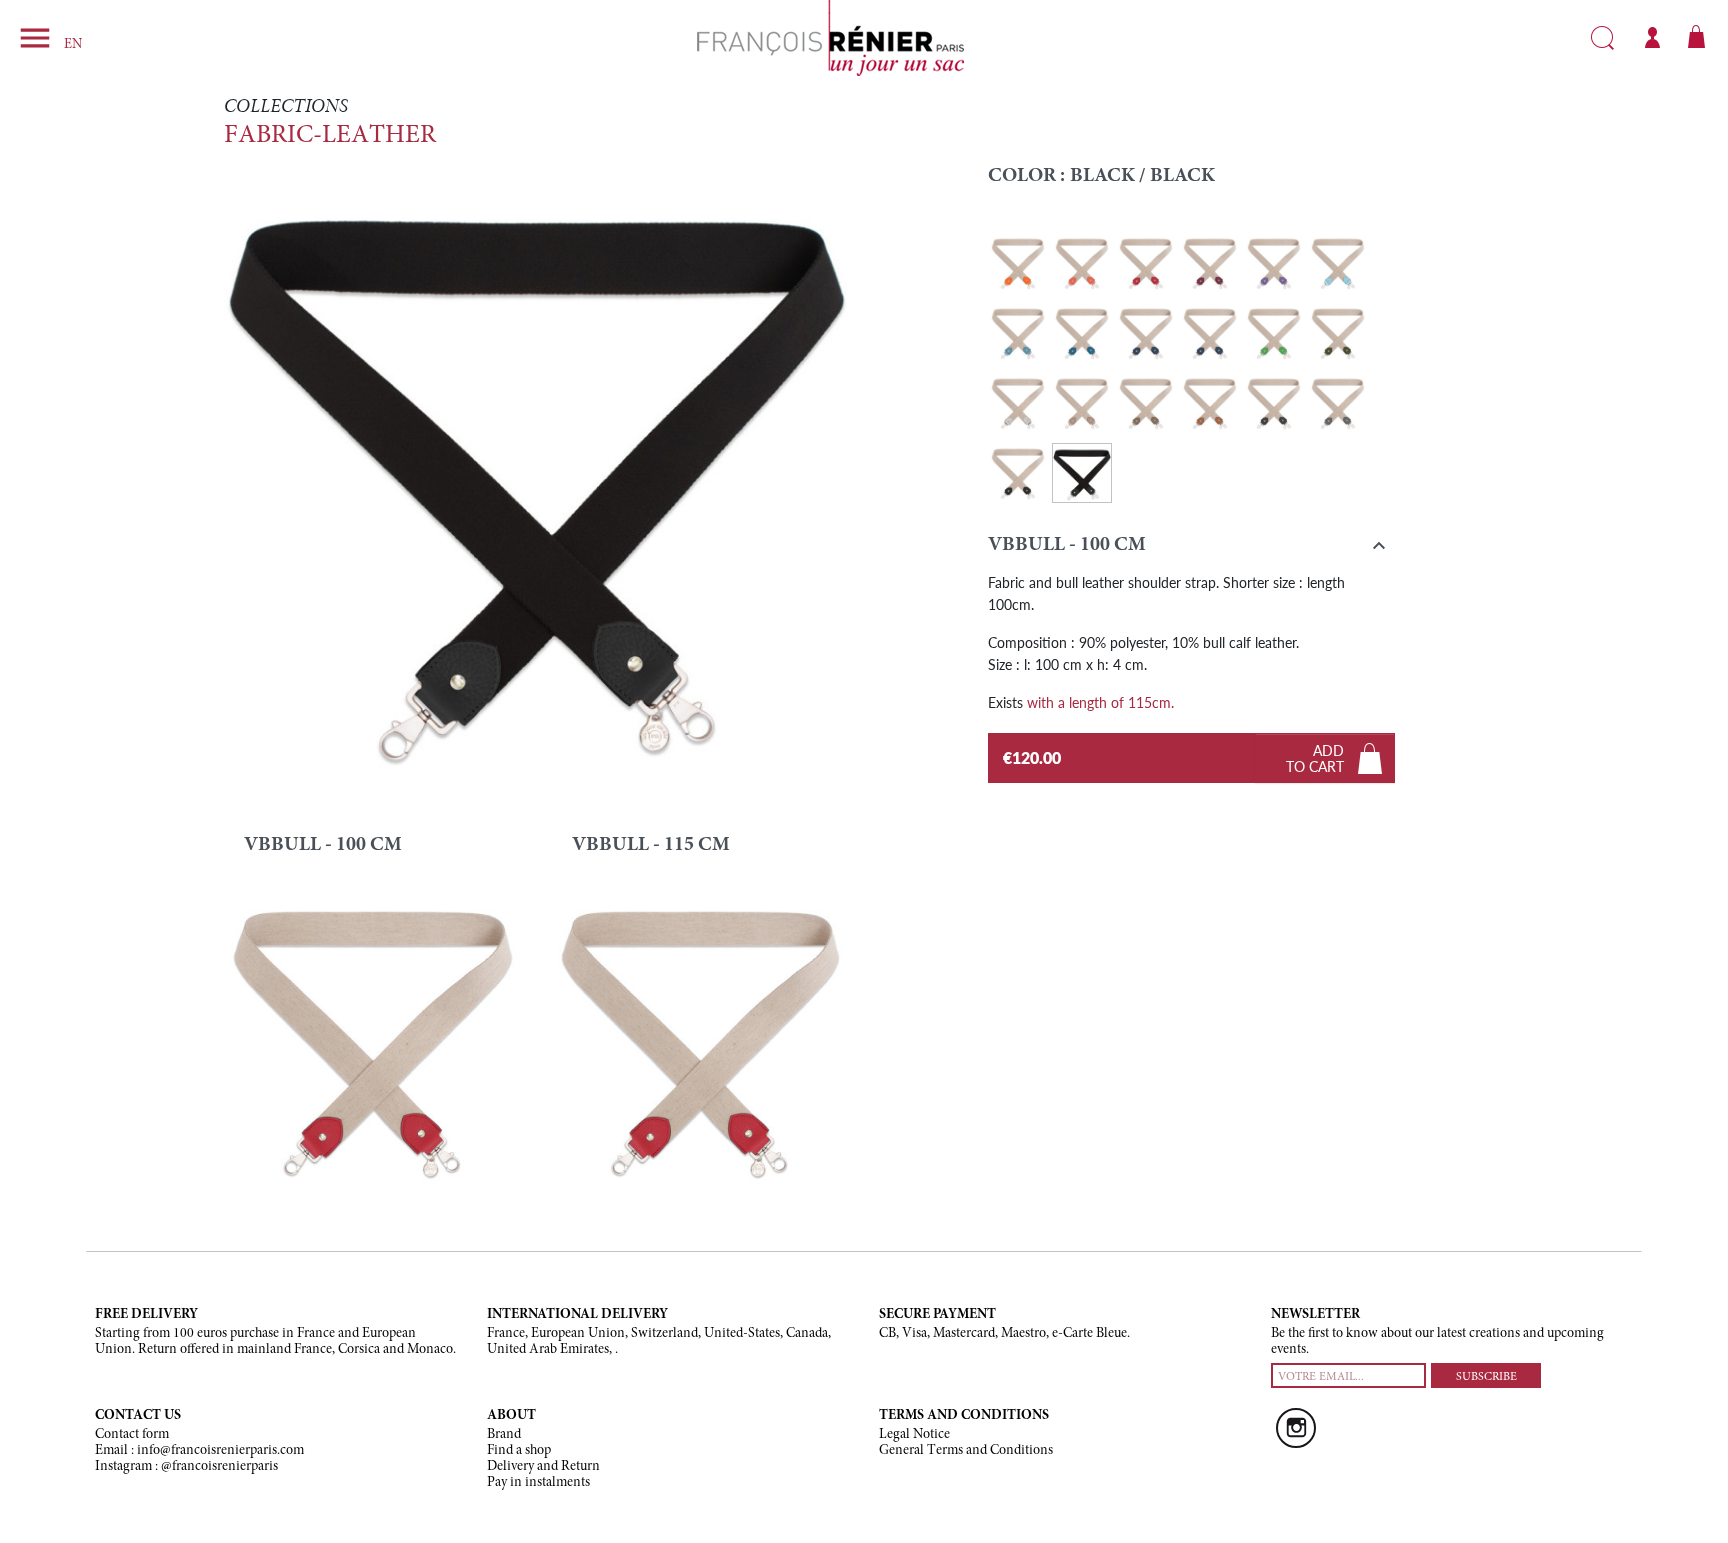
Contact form (132, 1435)
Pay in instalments (538, 1483)
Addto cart (1315, 758)
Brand (504, 1435)
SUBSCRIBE (1486, 1377)
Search (1602, 38)
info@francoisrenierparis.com (220, 1451)
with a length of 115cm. (1100, 702)
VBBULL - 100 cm (323, 845)
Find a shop (519, 1451)
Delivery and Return (543, 1467)
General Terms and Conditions (966, 1451)
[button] (1191, 549)
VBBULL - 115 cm (651, 845)
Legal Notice (914, 1435)
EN (73, 45)
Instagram (1296, 1428)
